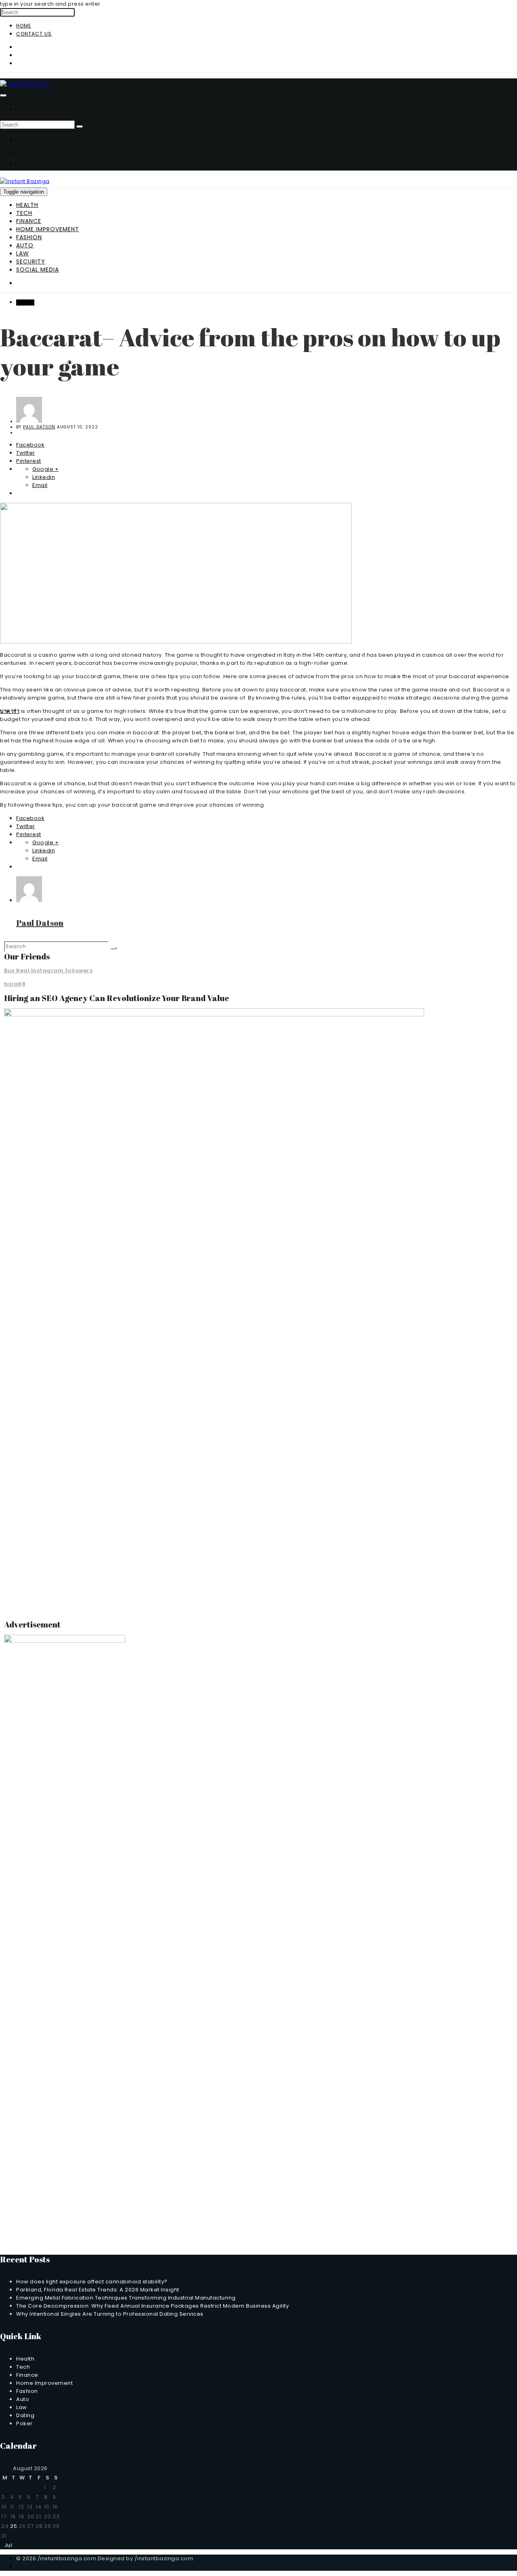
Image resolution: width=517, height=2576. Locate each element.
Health (27, 205)
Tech (24, 213)
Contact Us (34, 34)
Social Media (38, 270)
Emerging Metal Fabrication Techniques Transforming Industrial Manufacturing (126, 2298)
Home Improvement (48, 229)
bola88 (15, 984)
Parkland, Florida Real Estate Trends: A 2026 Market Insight (98, 2290)
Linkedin (44, 477)
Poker (24, 2423)
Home (24, 26)
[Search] (80, 126)
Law (23, 253)
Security (31, 261)
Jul (6, 2545)
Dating (25, 2415)
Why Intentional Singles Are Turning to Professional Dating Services (110, 2314)
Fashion (29, 237)
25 (14, 2526)
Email (40, 485)
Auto (25, 245)
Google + (45, 469)
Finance (29, 221)
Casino (25, 303)
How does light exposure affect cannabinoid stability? (92, 2282)
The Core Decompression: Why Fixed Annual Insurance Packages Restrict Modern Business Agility (152, 2306)
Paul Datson (39, 427)
